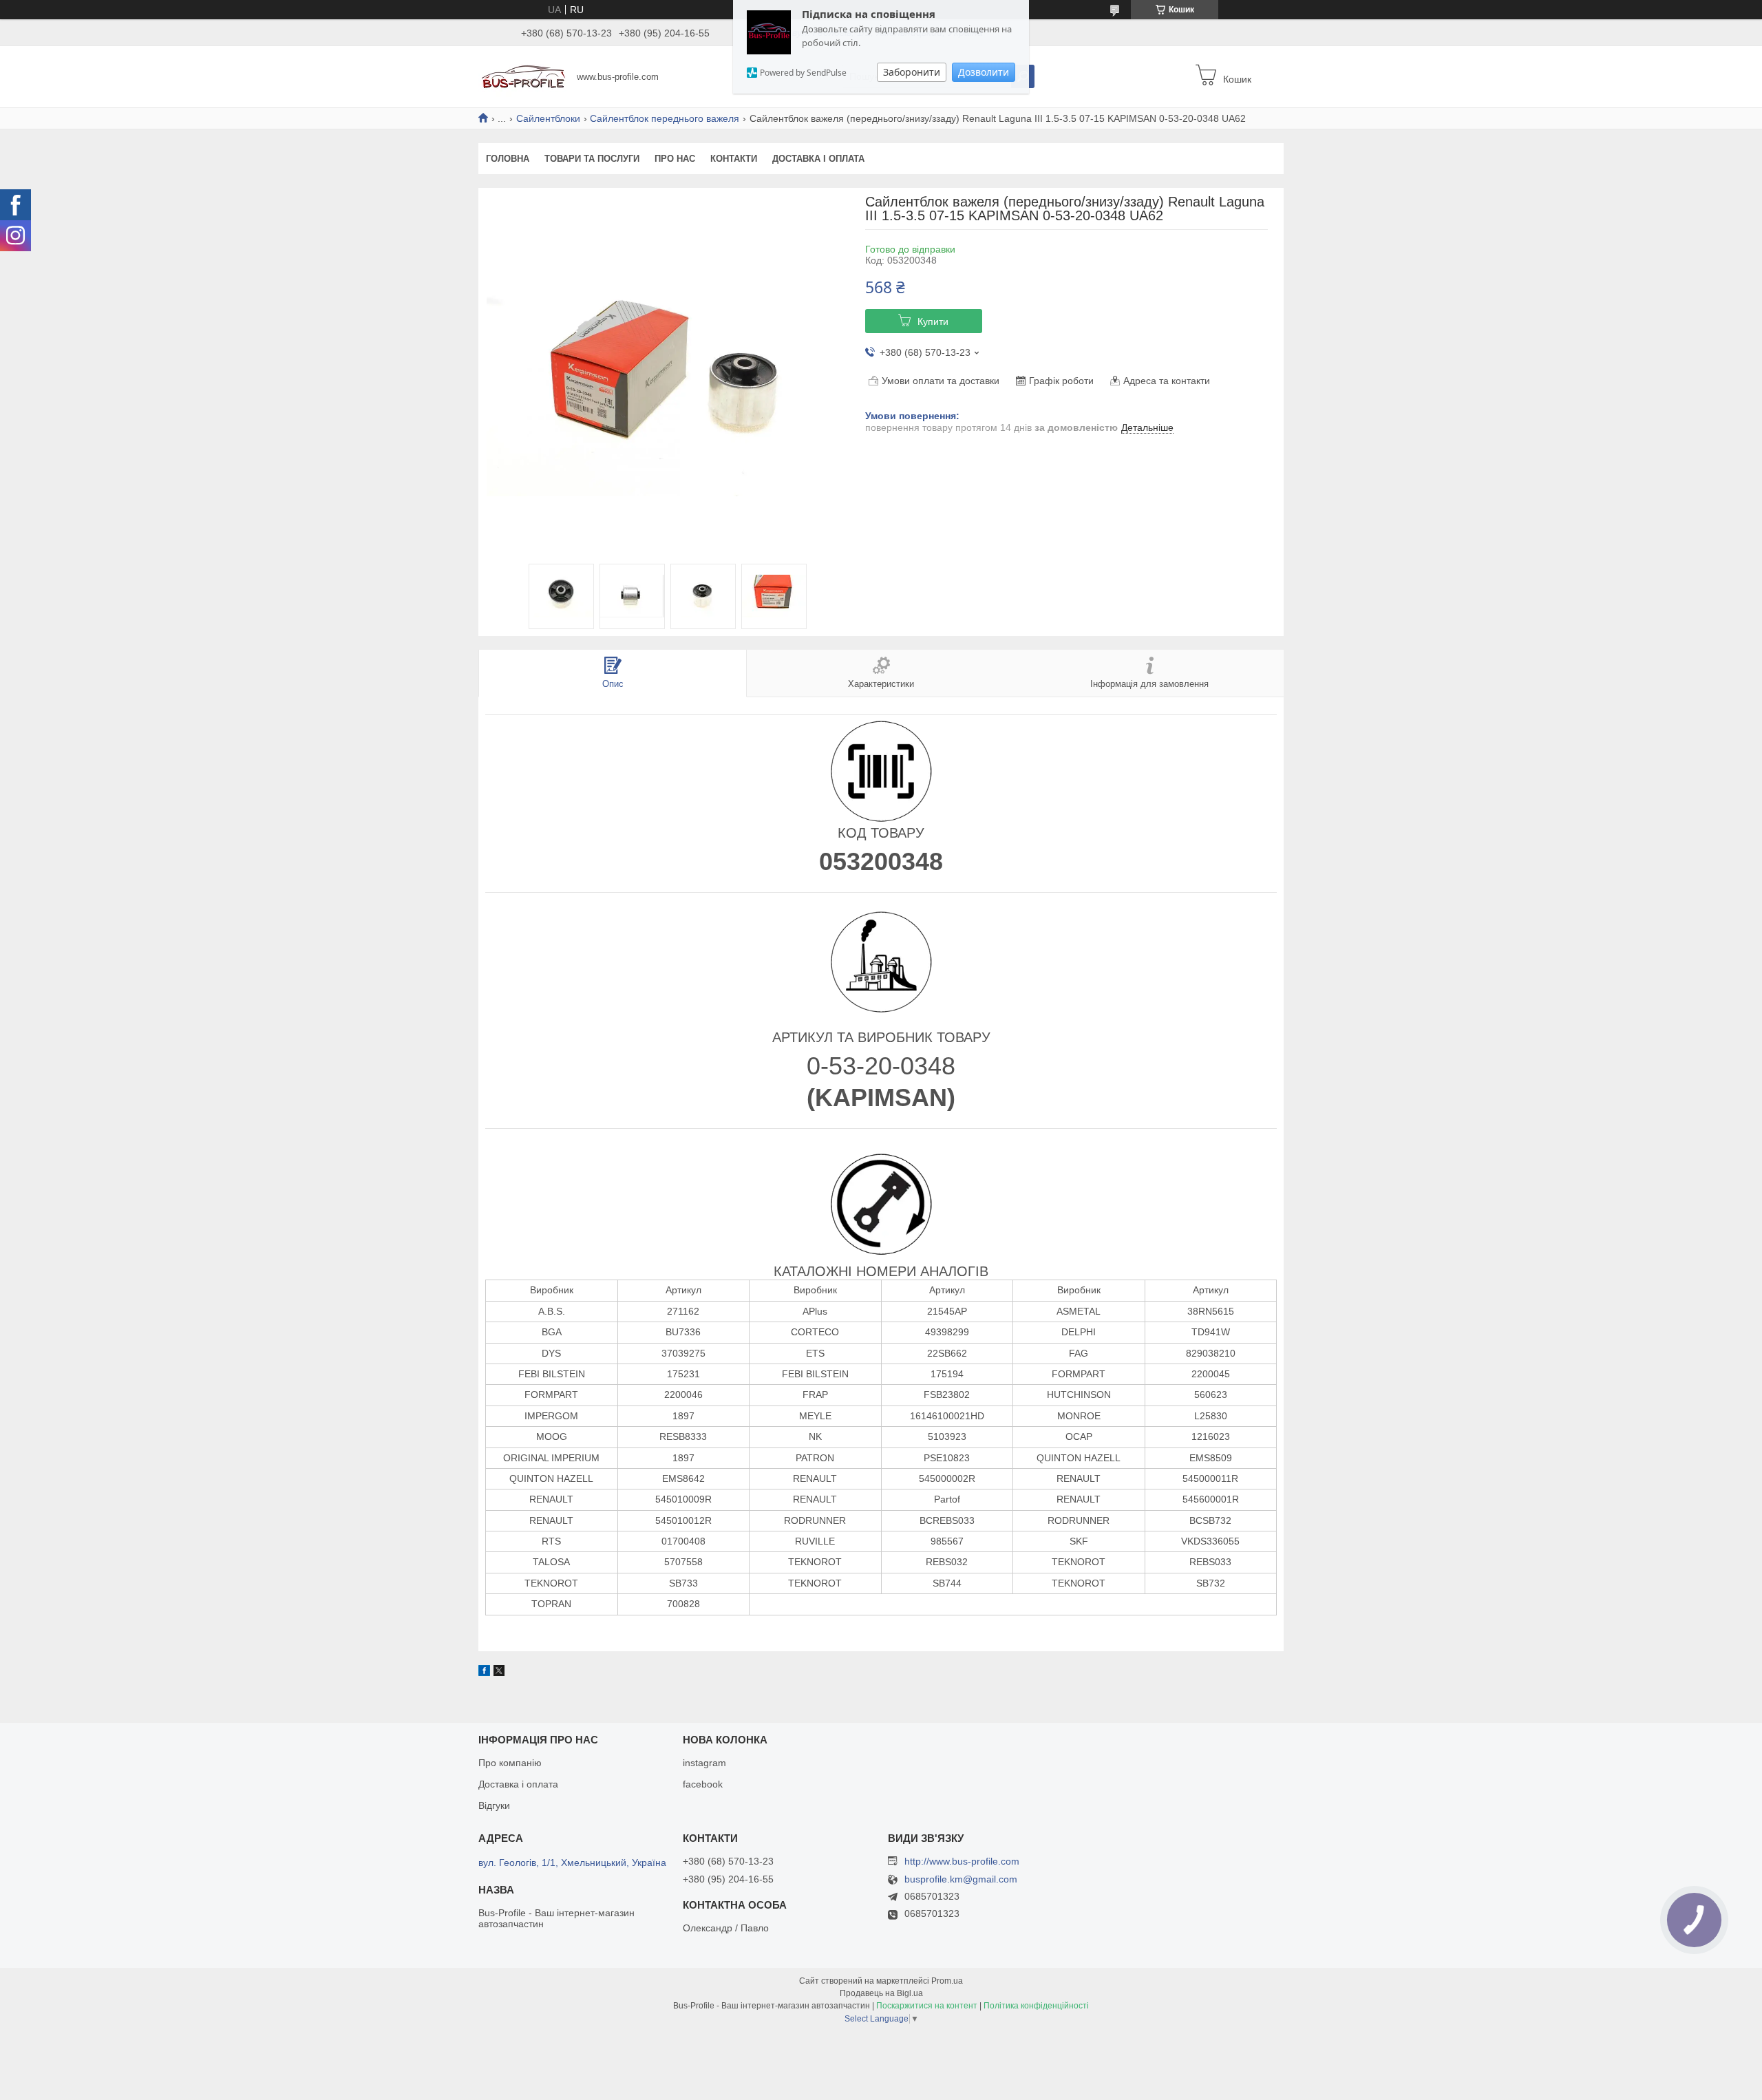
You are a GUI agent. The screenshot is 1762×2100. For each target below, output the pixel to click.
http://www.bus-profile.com (962, 1861)
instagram (704, 1763)
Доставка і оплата (818, 159)
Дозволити (984, 72)
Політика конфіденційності (1036, 2006)
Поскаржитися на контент (927, 2006)
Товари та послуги (592, 159)
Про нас (675, 159)
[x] (499, 1673)
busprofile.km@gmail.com (961, 1879)
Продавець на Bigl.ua (881, 1993)
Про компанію (510, 1763)
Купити (933, 321)
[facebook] (484, 1673)
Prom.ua (947, 1981)
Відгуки (494, 1805)
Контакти (734, 159)
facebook (703, 1784)
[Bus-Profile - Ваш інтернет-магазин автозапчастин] (523, 76)
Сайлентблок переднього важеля (665, 118)
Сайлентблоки (548, 118)
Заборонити (912, 72)
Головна (508, 159)
